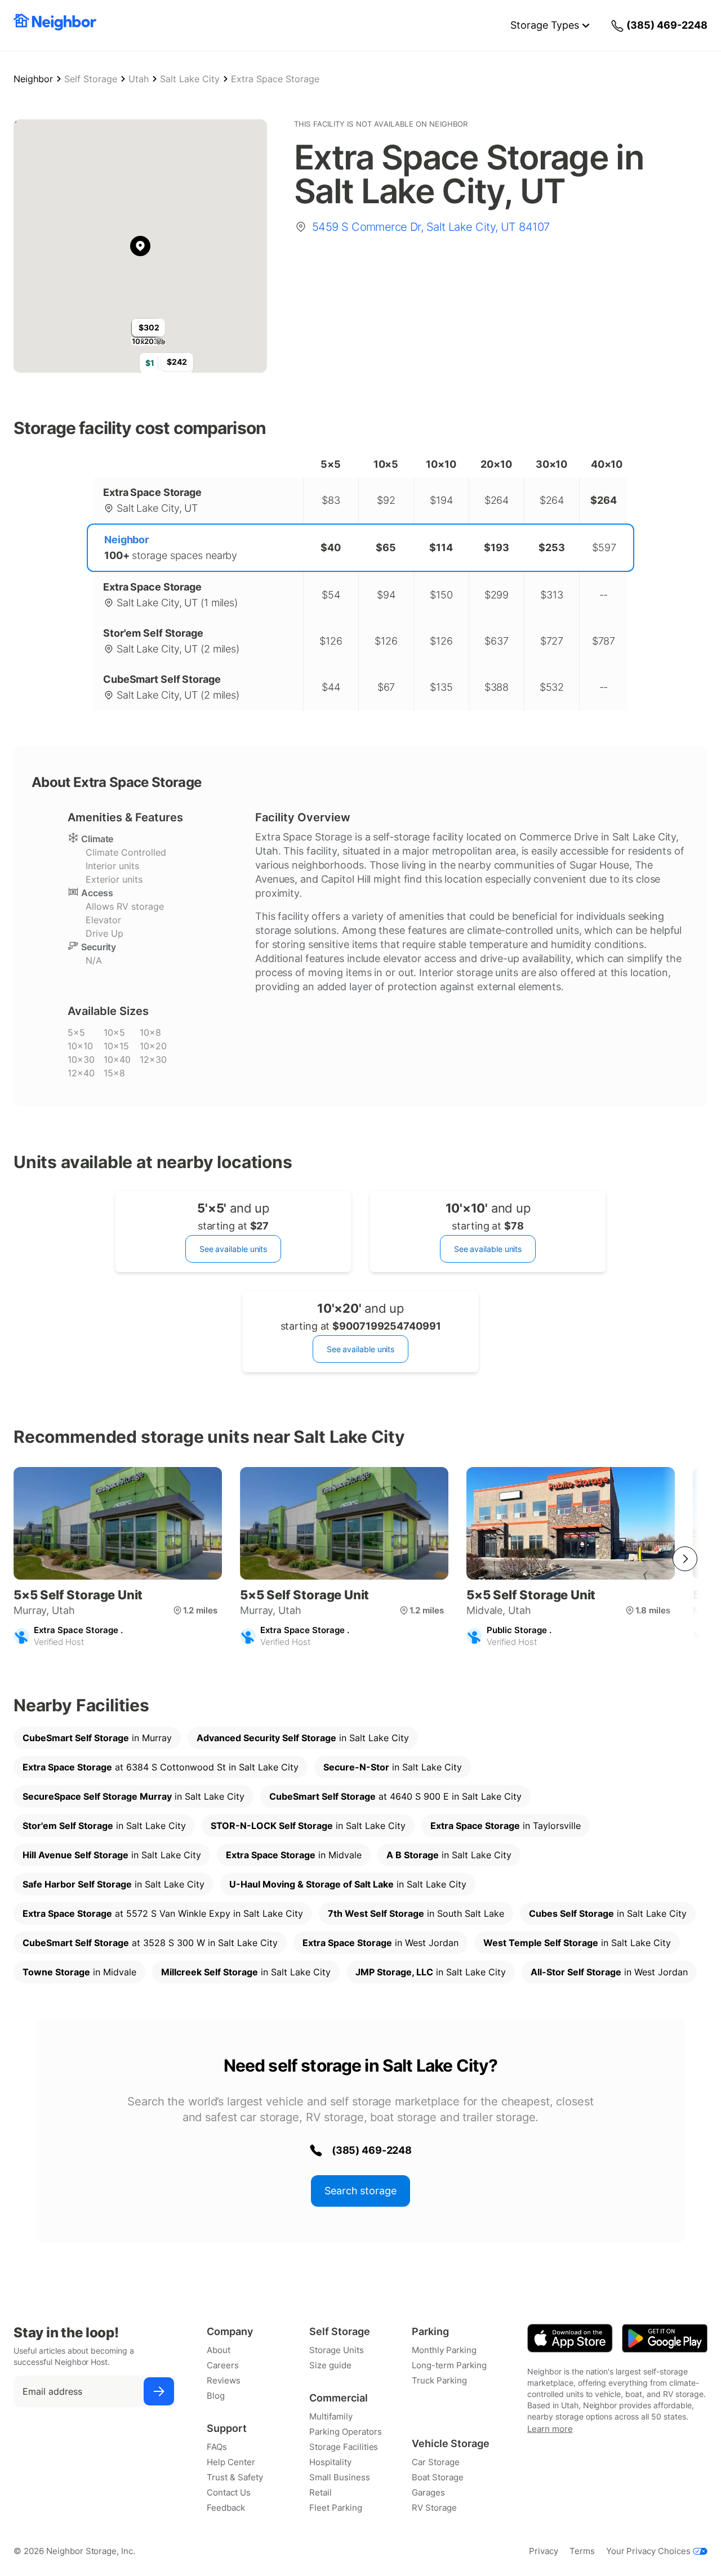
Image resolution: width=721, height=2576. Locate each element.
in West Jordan (380, 1943)
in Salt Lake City (303, 1738)
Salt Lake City (190, 79)
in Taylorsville (506, 1826)
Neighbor (33, 79)
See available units (233, 1249)
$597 (604, 547)
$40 (331, 547)
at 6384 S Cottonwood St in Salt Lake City (161, 1767)
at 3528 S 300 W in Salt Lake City (150, 1943)
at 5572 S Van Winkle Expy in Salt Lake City (163, 1913)
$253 (552, 547)
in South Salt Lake (416, 1913)
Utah (139, 79)
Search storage (360, 2191)
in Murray (97, 1738)
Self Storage (91, 79)
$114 (441, 547)
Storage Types (545, 25)
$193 (497, 547)
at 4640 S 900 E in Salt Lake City (395, 1796)
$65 (386, 547)
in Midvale (294, 1855)
